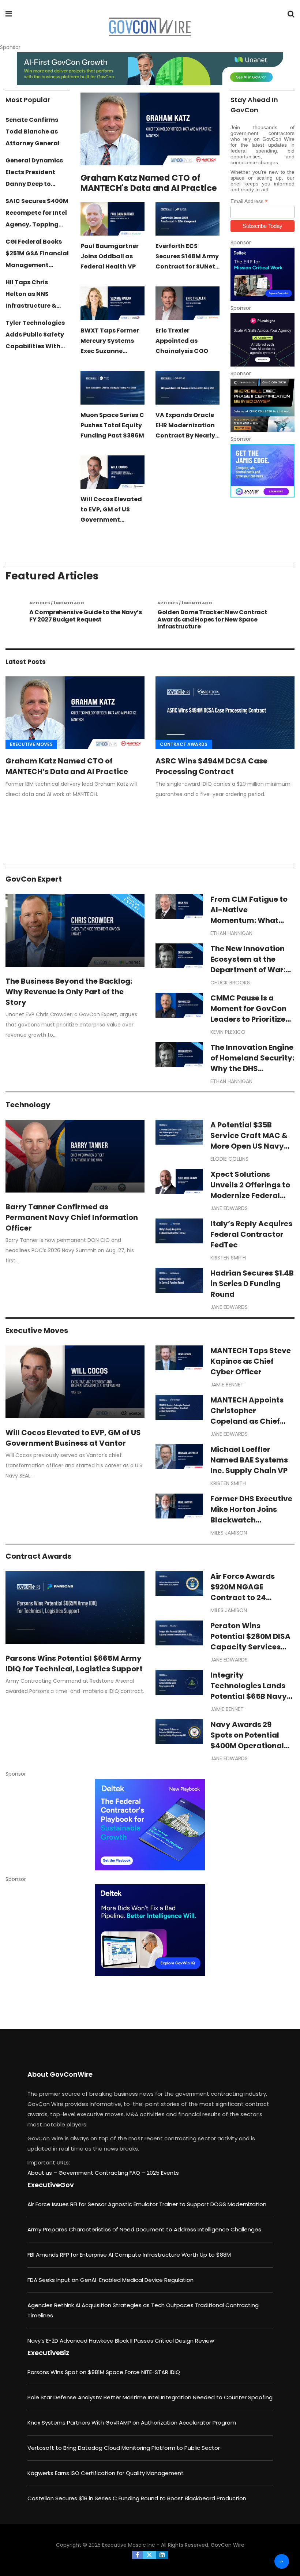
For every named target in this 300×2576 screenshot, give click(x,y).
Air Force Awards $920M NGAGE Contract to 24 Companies (243, 1592)
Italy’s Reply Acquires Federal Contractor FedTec (251, 1234)
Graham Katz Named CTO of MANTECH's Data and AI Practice (149, 183)
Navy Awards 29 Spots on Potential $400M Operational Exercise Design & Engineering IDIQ (247, 1746)
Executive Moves (31, 744)
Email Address (249, 201)
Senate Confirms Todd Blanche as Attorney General (33, 132)
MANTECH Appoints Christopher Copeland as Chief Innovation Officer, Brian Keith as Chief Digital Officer (247, 1426)
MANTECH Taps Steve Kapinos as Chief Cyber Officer (251, 1361)
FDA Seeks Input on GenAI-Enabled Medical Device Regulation (110, 2280)
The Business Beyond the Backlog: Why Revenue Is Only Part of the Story (69, 992)
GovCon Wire (228, 2545)
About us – (43, 2173)
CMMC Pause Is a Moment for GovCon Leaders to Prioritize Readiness (248, 1014)
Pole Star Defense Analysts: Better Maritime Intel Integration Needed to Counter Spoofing (150, 2397)
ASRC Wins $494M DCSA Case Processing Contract (211, 766)
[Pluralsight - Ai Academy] (262, 340)
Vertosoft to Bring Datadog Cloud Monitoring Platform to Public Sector (124, 2448)
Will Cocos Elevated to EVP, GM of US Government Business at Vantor (73, 1438)
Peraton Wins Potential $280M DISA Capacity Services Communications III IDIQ (250, 1647)
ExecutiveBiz (48, 2353)
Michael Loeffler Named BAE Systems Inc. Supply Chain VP (249, 1460)
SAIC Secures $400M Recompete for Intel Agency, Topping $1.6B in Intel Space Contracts (37, 224)
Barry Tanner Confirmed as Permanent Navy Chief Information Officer (72, 1217)
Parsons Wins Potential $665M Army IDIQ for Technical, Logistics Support (74, 1663)
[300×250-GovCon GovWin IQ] (150, 1930)
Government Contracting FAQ (100, 2173)
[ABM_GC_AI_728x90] (150, 69)
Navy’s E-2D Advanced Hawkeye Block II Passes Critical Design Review (121, 2341)
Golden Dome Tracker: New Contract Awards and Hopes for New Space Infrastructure (84, 619)
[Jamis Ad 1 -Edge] (262, 471)
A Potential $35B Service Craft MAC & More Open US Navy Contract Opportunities (249, 1146)
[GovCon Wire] (150, 27)
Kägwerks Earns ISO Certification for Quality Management (106, 2473)
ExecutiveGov (51, 2185)
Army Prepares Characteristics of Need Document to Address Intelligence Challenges (144, 2229)
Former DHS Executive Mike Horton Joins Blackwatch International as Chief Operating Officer (252, 1520)
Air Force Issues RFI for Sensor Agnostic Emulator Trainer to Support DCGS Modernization (147, 2204)
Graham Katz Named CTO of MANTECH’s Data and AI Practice (67, 766)
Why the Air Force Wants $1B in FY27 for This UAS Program (210, 616)
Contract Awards (184, 744)
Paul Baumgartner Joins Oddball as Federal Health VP (110, 256)
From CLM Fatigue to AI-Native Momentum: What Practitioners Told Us (250, 915)
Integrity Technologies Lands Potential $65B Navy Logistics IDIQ (249, 1691)
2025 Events (163, 2173)
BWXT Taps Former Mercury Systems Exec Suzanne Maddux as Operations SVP (110, 351)
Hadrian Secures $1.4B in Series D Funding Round (252, 1284)
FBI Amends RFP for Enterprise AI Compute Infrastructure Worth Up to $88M (129, 2255)
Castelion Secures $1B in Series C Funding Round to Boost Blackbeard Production (137, 2498)
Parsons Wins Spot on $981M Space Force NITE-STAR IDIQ (104, 2372)
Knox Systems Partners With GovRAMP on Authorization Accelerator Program (132, 2423)
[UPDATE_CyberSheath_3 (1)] (262, 405)
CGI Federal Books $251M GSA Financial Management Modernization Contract (37, 265)
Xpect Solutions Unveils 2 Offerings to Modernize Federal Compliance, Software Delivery (250, 1195)
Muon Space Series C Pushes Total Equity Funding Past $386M (112, 425)
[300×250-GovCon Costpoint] (262, 274)
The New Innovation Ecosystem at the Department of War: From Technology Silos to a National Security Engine (248, 975)
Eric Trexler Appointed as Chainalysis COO (182, 341)
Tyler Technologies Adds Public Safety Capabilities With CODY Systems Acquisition (35, 346)
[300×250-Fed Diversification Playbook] (150, 1825)
